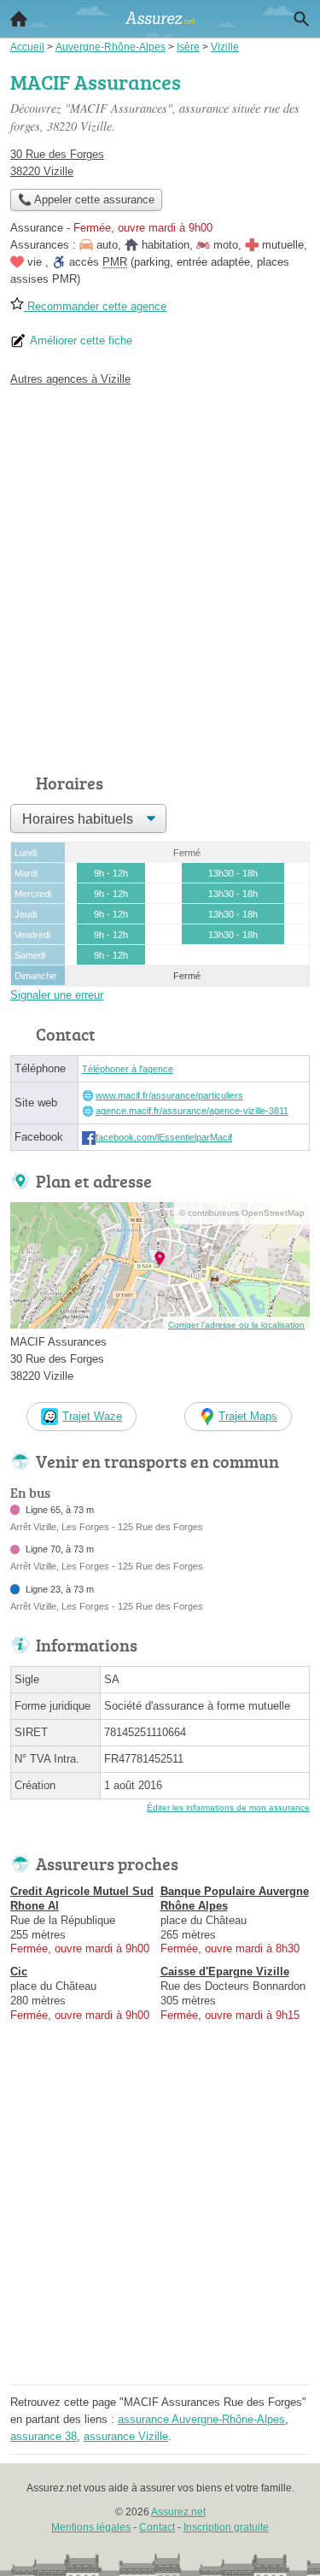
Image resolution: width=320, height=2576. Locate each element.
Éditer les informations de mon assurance (228, 1807)
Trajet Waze (92, 1416)
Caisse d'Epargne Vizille (225, 1972)
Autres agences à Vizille (70, 379)
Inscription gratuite (226, 2527)
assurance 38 (44, 2436)
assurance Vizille (126, 2436)
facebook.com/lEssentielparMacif (164, 1137)
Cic (19, 1972)
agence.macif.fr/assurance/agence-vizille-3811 (192, 1111)
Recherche (301, 19)
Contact (157, 2527)
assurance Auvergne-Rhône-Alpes (201, 2419)
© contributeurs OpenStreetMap (242, 1213)
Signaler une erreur (57, 995)
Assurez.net (178, 2512)
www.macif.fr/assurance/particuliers (169, 1095)
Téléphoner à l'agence (128, 1069)
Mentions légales (91, 2527)
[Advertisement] (160, 575)
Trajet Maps (248, 1416)
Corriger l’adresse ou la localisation (236, 1325)
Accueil (19, 19)
